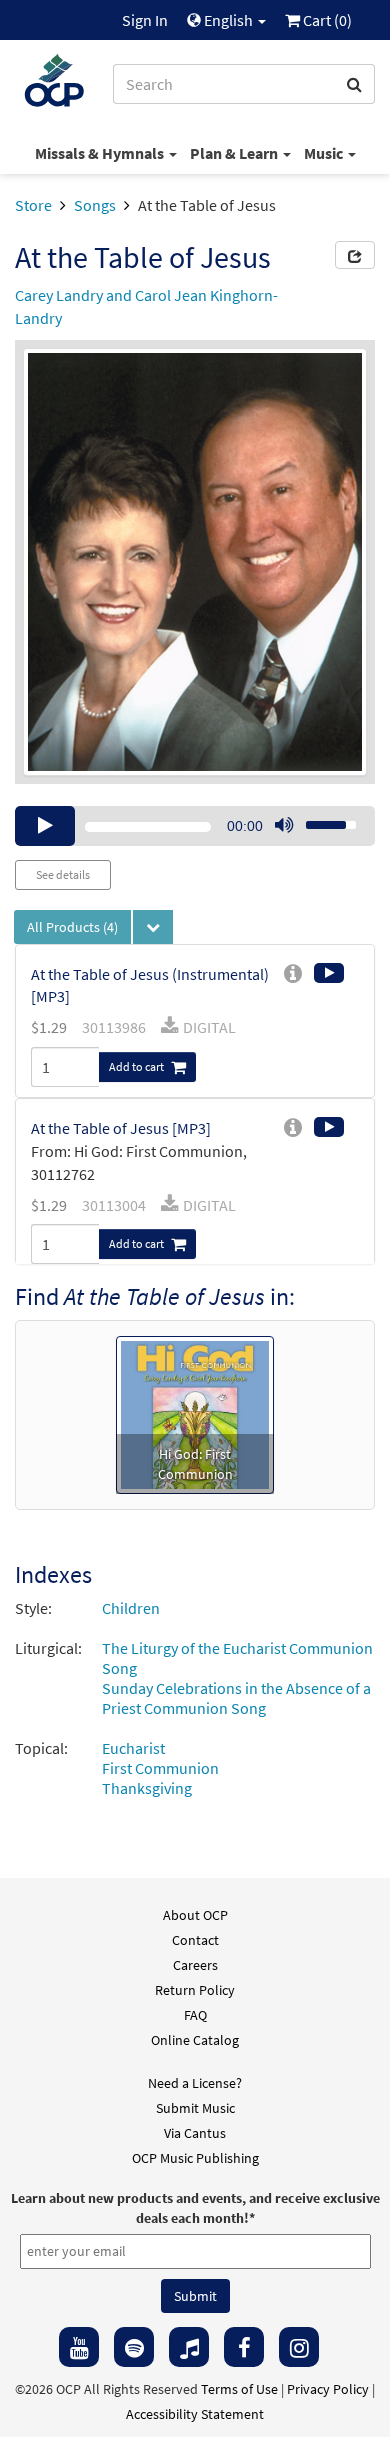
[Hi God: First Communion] (195, 1413)
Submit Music (195, 2108)
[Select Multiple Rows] (153, 927)
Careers (195, 1965)
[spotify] (134, 2347)
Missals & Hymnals (101, 153)
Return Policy (195, 1990)
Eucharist (133, 1748)
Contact (195, 1940)
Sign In (145, 20)
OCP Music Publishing (195, 2158)
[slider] (320, 819)
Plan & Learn (235, 153)
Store (33, 205)
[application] (195, 826)
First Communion (160, 1768)
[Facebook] (244, 2347)
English (228, 20)
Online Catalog (195, 2040)
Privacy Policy (328, 2389)
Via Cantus (195, 2133)
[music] (189, 2347)
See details (63, 874)
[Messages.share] (355, 255)
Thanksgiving (147, 1788)
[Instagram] (299, 2347)
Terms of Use (239, 2389)
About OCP (195, 1915)
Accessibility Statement (195, 2414)
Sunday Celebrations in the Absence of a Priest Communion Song (236, 1698)
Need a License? (195, 2083)
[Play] (45, 826)
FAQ (195, 2015)
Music (325, 153)
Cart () (326, 20)
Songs (95, 205)
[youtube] (79, 2347)
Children (131, 1608)
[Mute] (284, 826)
